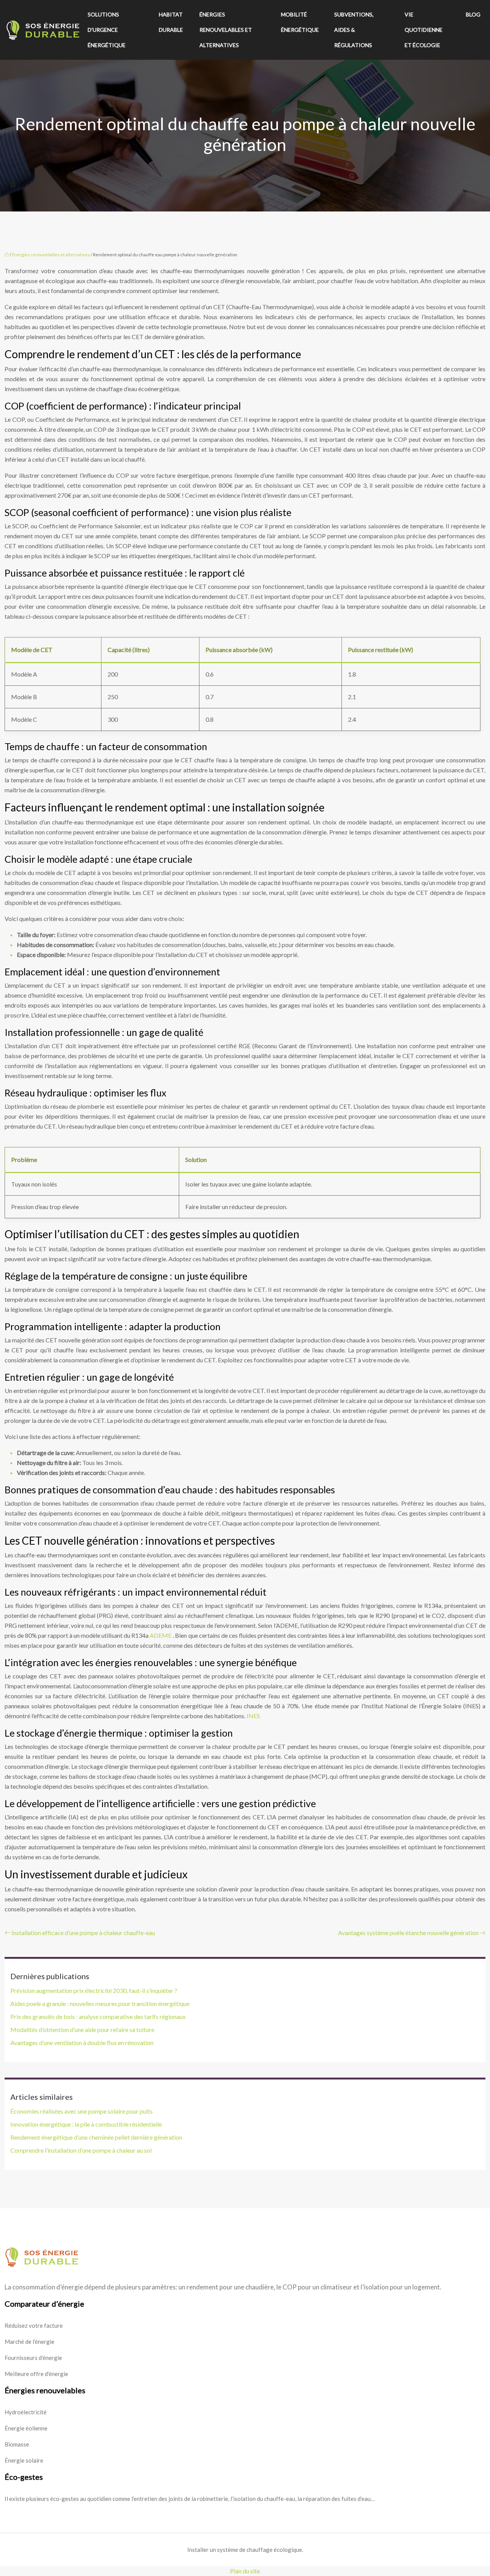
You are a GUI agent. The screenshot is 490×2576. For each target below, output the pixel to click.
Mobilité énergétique (300, 22)
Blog (473, 14)
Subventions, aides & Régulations (354, 30)
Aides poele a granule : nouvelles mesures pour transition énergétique (100, 2003)
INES (253, 1716)
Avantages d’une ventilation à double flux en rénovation (82, 2043)
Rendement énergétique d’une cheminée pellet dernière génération (96, 2137)
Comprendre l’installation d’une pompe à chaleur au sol (81, 2150)
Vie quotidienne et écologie (424, 30)
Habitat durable (171, 22)
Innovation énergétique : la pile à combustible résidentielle (86, 2124)
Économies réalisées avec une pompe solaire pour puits (82, 2111)
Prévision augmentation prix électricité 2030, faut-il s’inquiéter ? (94, 1990)
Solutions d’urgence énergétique (107, 30)
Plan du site (245, 2571)
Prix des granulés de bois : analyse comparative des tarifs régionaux (98, 2016)
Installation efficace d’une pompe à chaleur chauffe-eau (83, 1933)
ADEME (161, 1635)
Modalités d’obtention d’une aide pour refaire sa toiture (82, 2030)
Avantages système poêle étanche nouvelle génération (408, 1933)
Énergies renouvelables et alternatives (226, 30)
